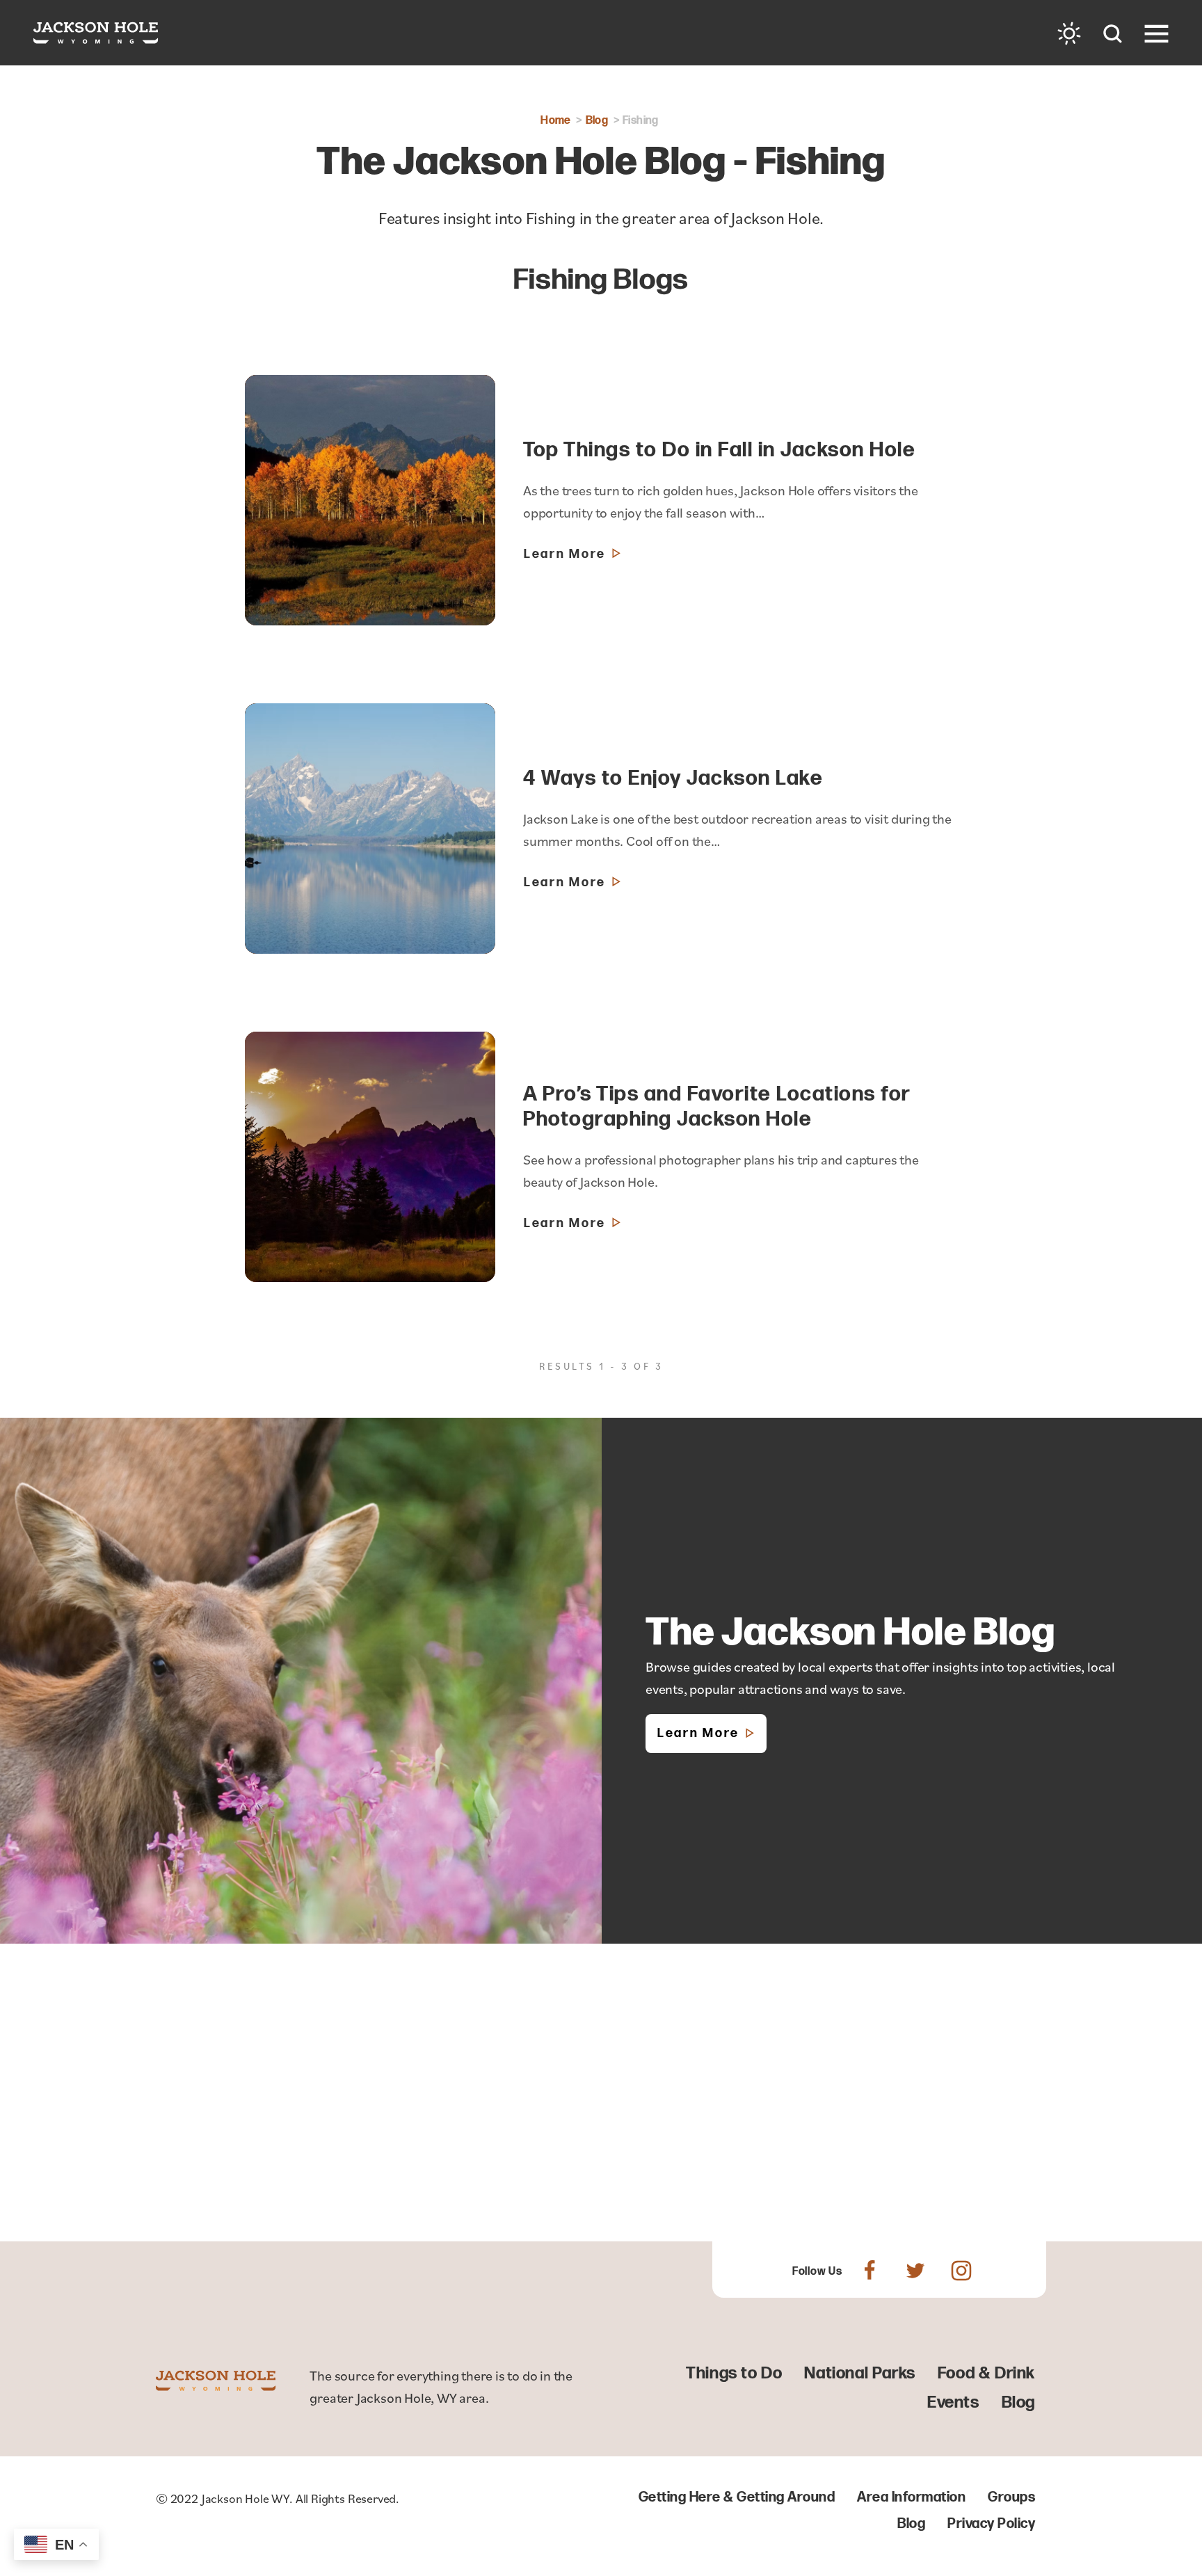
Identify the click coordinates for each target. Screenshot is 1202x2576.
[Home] (96, 33)
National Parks (859, 2373)
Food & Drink (986, 2373)
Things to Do (734, 2373)
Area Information (911, 2497)
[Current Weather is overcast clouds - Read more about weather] (1069, 33)
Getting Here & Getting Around (737, 2497)
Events (953, 2402)
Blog (1018, 2402)
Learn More (698, 1733)
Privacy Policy (991, 2524)
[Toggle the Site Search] (1113, 32)
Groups (1011, 2497)
